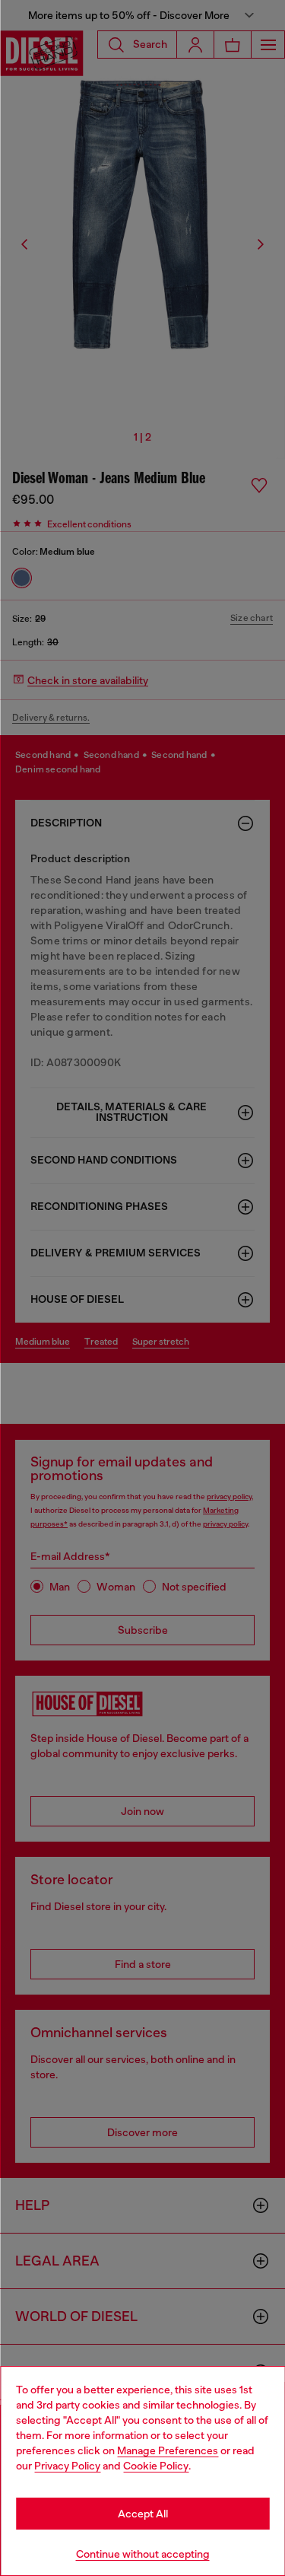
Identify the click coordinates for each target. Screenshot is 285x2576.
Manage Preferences (168, 2450)
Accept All (143, 2514)
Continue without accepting (143, 2554)
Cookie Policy (156, 2466)
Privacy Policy (67, 2466)
